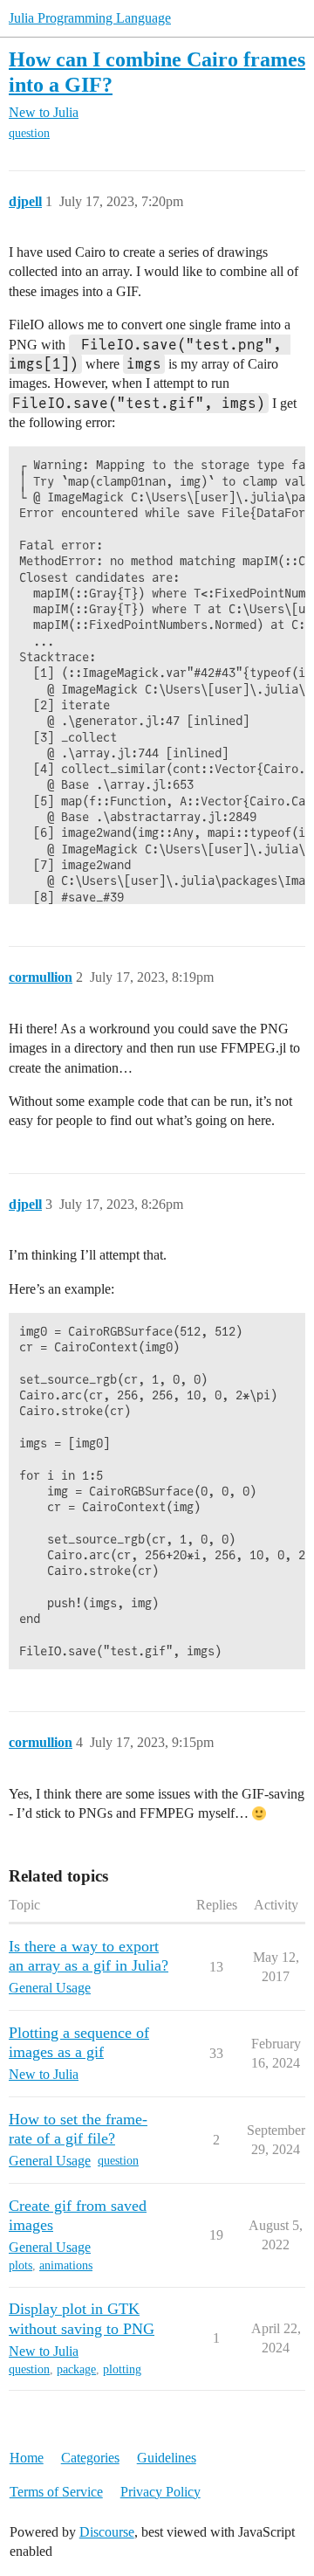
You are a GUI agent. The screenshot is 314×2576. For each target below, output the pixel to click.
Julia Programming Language (90, 18)
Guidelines (167, 2458)
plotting (122, 2369)
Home (27, 2458)
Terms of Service (56, 2492)
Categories (90, 2458)
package (76, 2369)
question (29, 133)
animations (66, 2265)
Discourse (107, 2532)
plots (20, 2265)
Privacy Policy (160, 2492)
